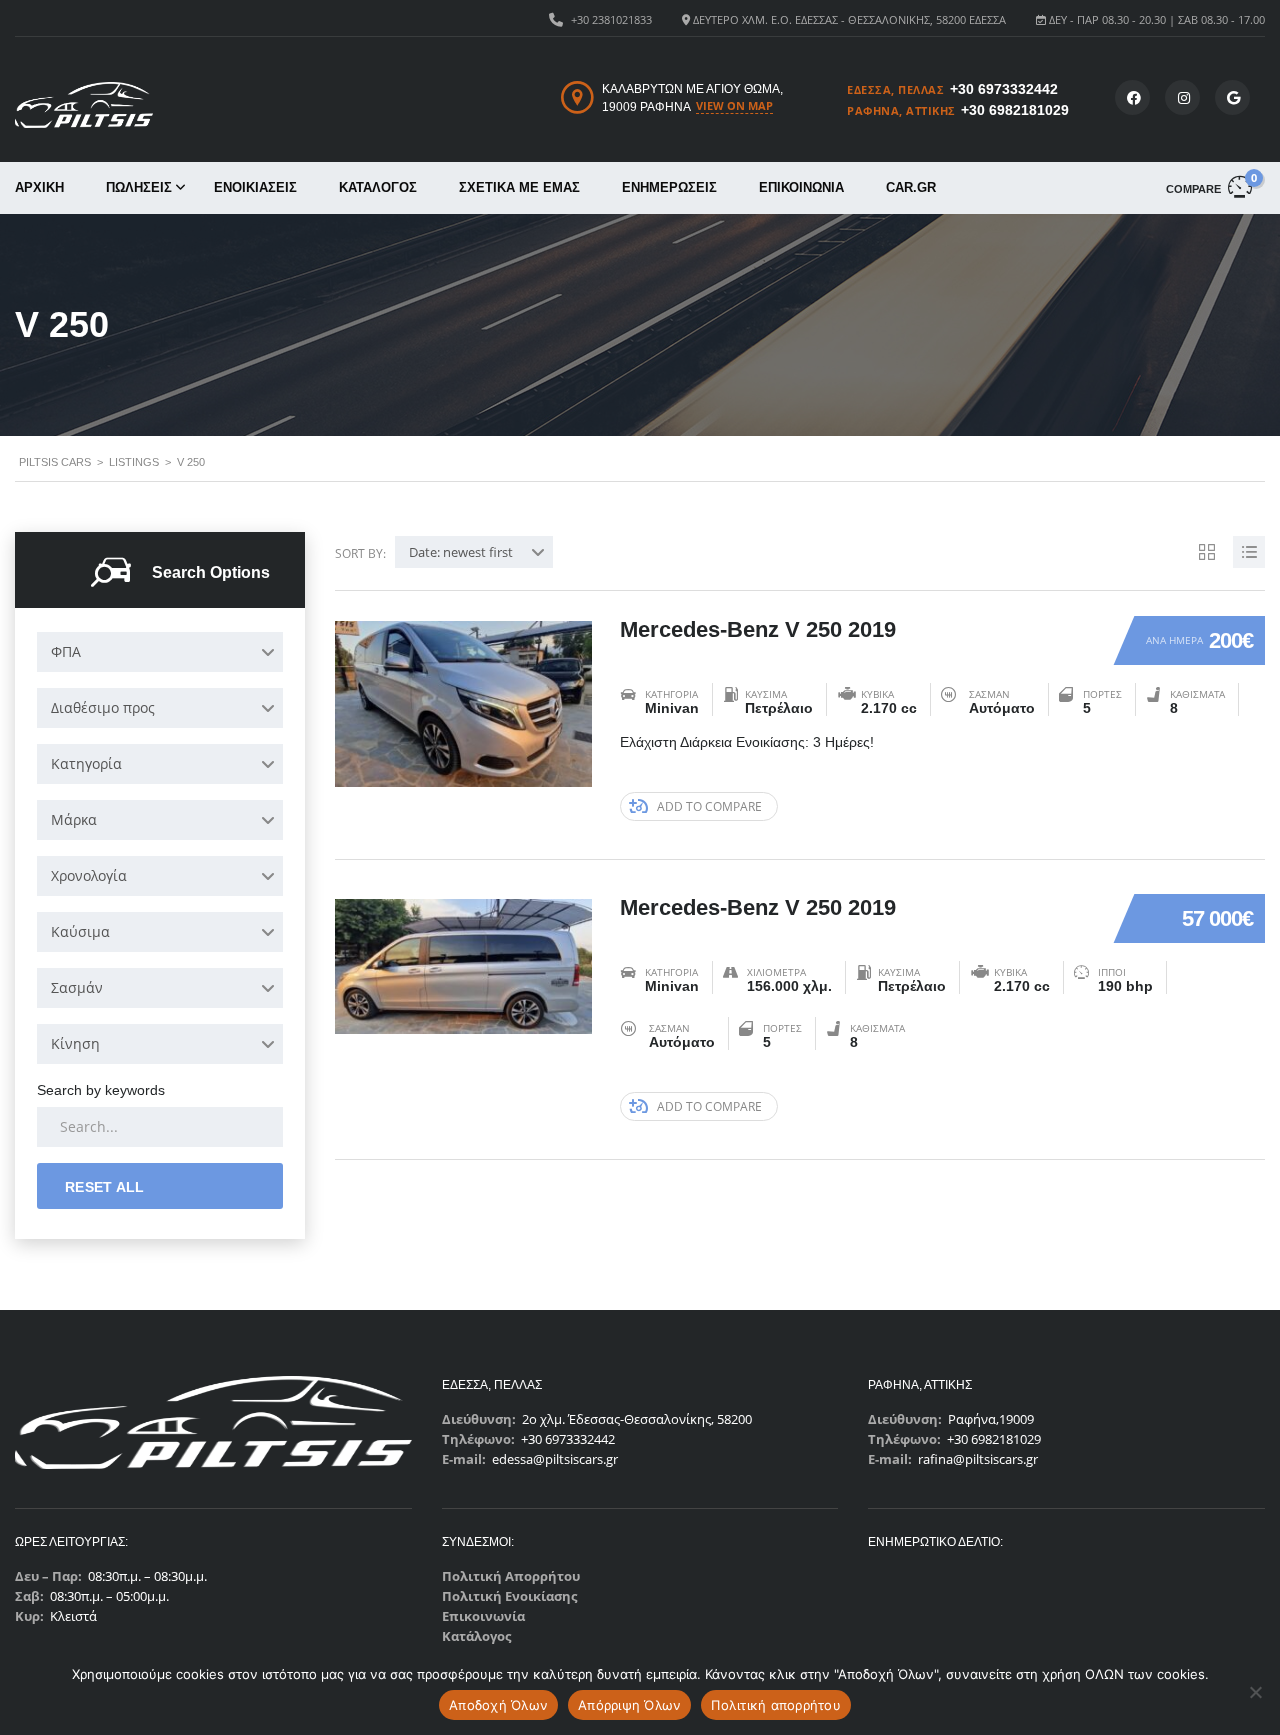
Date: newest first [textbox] (461, 552)
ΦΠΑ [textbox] (66, 651)
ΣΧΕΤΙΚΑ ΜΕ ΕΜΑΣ (519, 187)
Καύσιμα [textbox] (80, 931)
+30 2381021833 (611, 19)
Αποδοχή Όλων (498, 1705)
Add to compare (709, 806)
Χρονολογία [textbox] (89, 875)
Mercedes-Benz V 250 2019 (758, 629)
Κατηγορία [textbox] (86, 763)
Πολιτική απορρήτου (776, 1705)
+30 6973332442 (1004, 89)
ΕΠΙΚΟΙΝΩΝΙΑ (801, 187)
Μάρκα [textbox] (74, 819)
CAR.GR (911, 187)
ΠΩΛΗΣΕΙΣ (139, 187)
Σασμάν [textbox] (77, 987)
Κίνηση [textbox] (75, 1043)
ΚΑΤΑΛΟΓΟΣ (378, 187)
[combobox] (160, 652)
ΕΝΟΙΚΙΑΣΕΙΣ (255, 187)
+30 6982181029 (1015, 110)
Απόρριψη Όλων (629, 1705)
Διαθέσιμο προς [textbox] (103, 707)
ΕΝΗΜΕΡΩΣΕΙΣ (669, 187)
